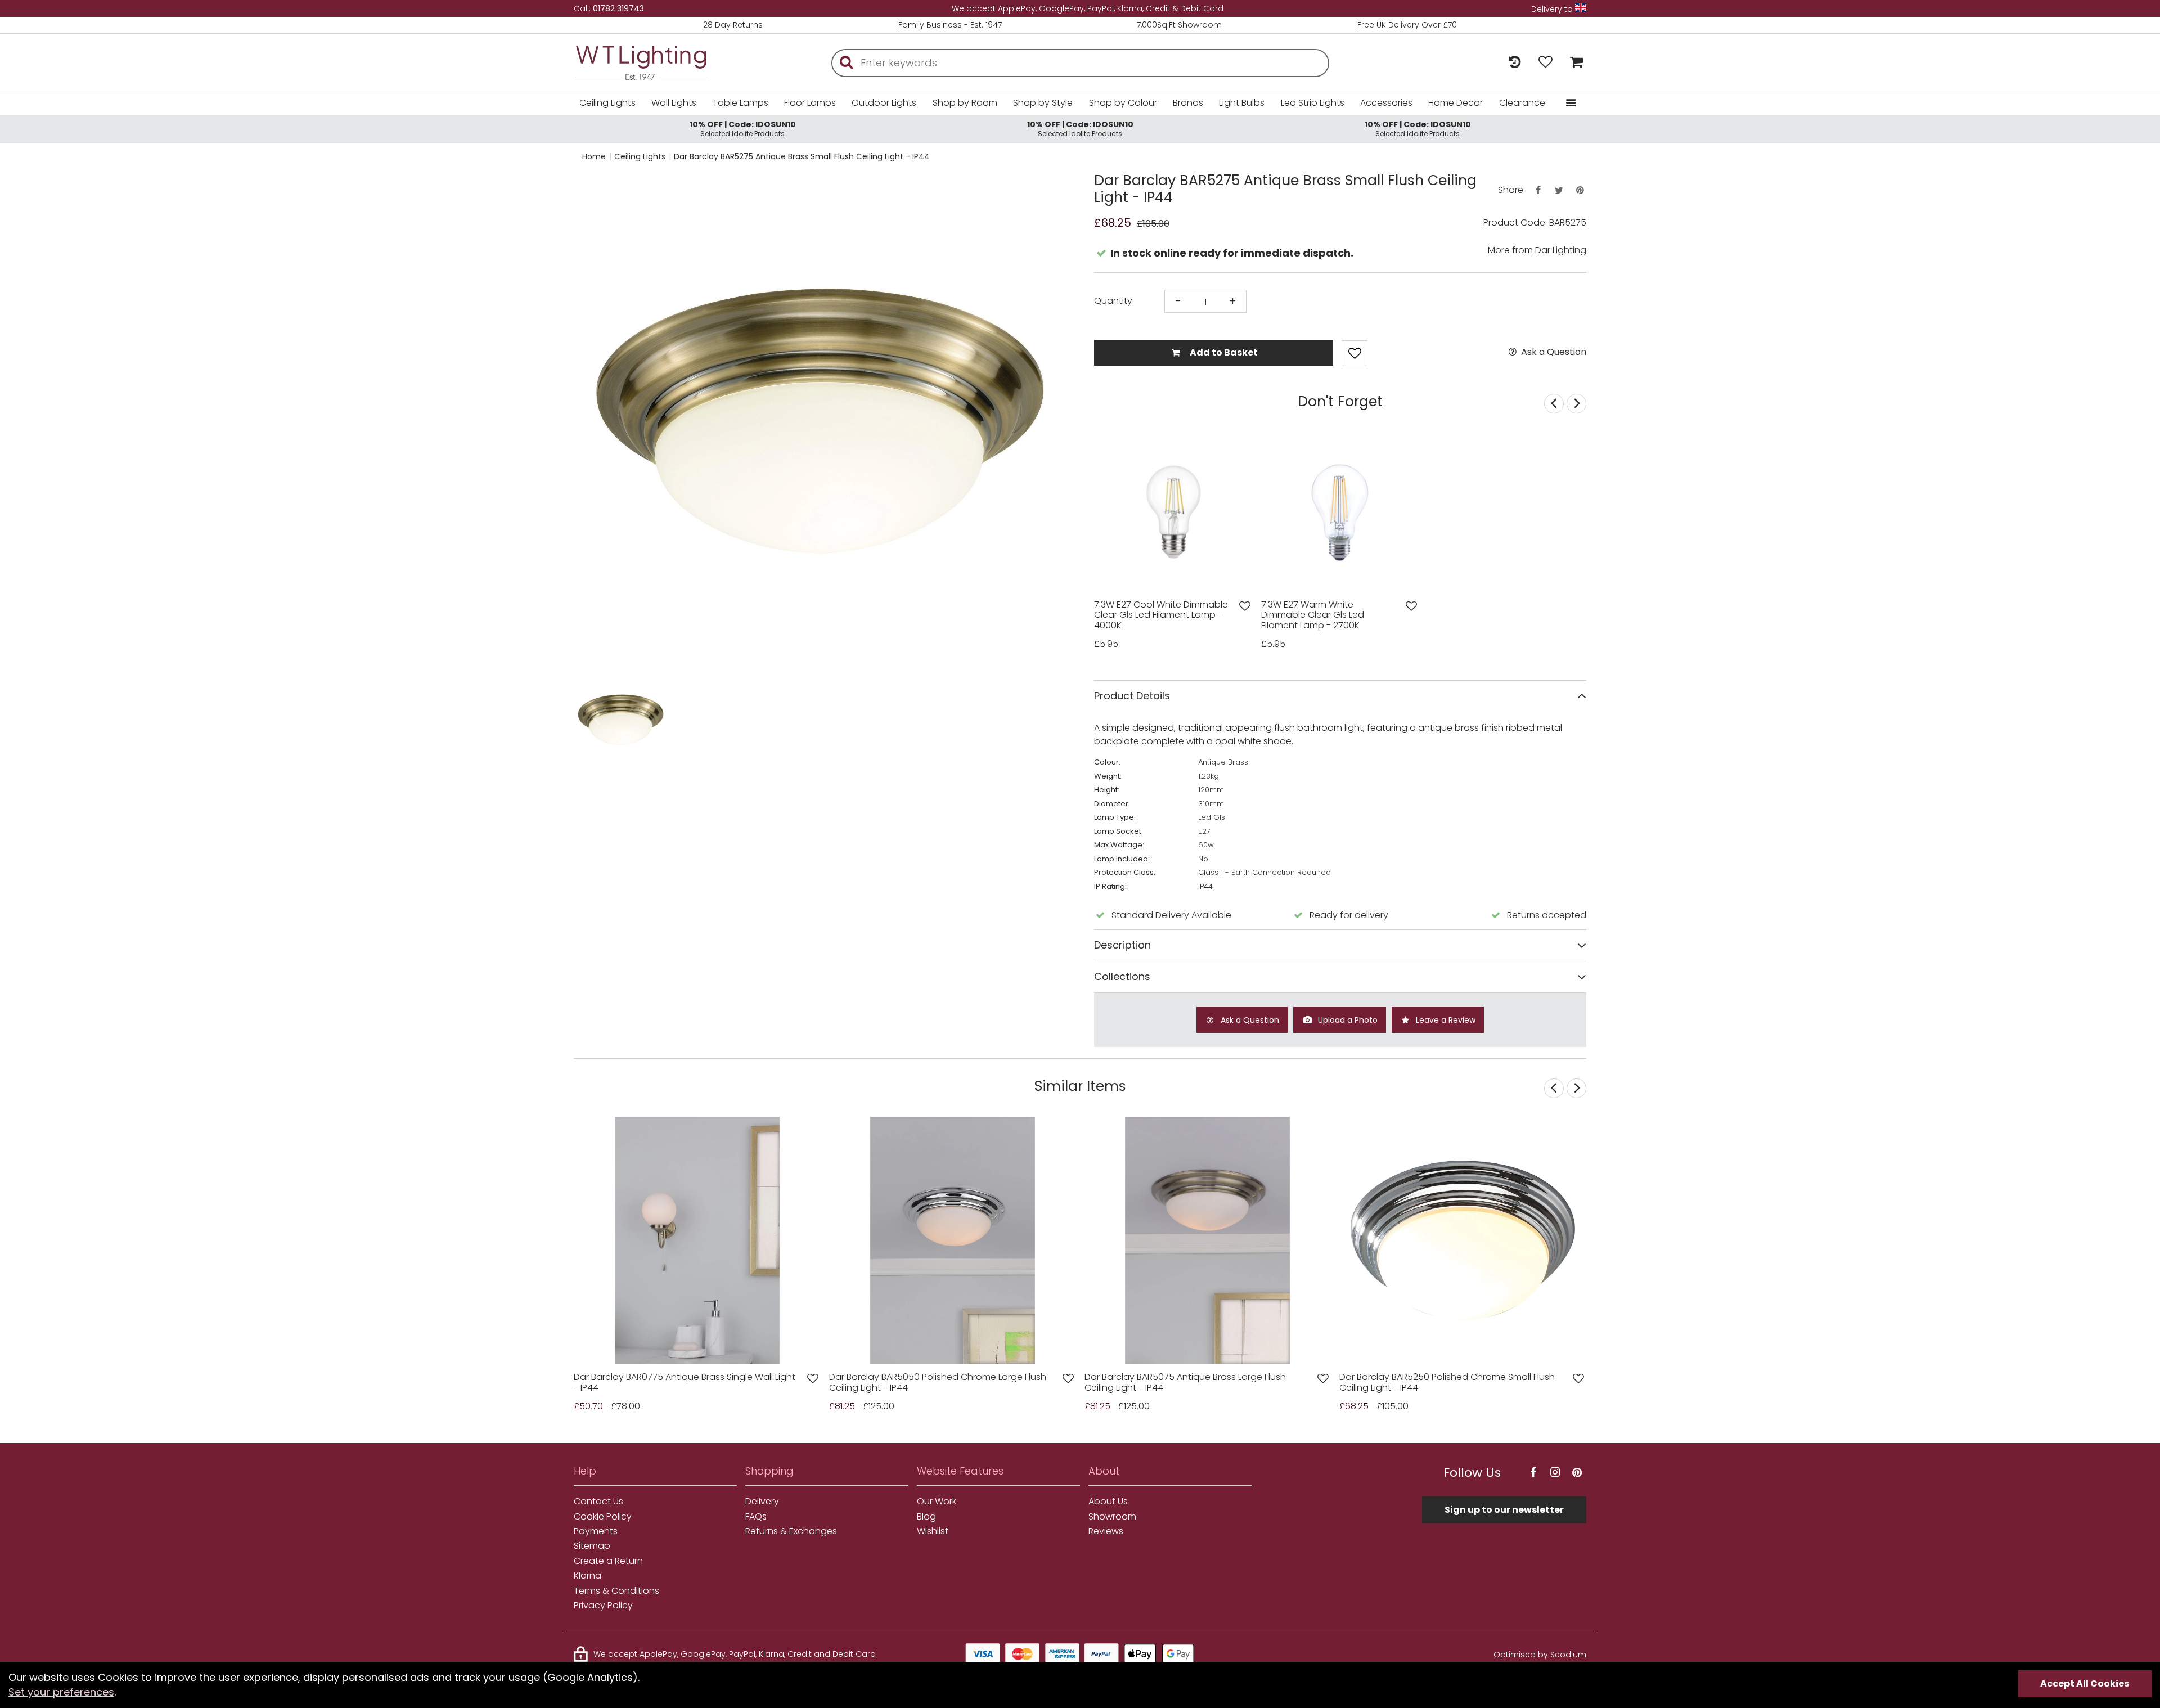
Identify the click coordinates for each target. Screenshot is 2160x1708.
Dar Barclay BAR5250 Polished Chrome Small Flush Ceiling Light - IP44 (1447, 1383)
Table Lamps (741, 103)
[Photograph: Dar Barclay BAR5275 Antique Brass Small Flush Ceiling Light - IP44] (820, 421)
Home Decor (1455, 103)
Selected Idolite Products (743, 129)
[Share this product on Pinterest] (1580, 190)
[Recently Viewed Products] (1515, 63)
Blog (926, 1517)
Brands (1188, 103)
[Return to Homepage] (658, 63)
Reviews (1106, 1531)
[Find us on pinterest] (1577, 1473)
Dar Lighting (1561, 250)
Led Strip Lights (1313, 103)
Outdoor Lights (884, 103)
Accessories (1386, 103)
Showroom (1112, 1517)
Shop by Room (965, 103)
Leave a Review (1444, 1020)
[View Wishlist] (1545, 63)
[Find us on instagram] (1555, 1473)
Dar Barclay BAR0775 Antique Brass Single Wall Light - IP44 (685, 1383)
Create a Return (608, 1561)
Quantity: (1114, 301)
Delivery (762, 1502)
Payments (596, 1531)
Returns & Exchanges (791, 1531)
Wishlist (933, 1531)
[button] (596, 720)
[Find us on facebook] (1533, 1473)
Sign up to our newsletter (1504, 1510)
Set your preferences (61, 1692)
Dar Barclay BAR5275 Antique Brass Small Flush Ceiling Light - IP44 (802, 156)
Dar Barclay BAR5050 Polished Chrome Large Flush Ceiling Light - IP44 (938, 1383)
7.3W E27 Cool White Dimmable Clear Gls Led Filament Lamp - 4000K (1161, 615)
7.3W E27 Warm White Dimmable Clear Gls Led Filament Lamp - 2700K (1313, 615)
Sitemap (592, 1546)
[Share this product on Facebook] (1538, 190)
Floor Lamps (810, 103)
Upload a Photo (1347, 1020)
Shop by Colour (1123, 103)
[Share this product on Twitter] (1559, 190)
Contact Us (598, 1502)
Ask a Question (1552, 352)
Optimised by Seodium (1540, 1655)
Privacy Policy (603, 1606)
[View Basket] (1574, 63)
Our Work (937, 1502)
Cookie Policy (603, 1517)
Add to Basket (1223, 352)
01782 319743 (618, 8)
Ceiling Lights (607, 103)
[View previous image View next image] (697, 1240)
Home (594, 156)
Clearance (1522, 103)
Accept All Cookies (2085, 1684)
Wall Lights (674, 103)
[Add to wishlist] (1245, 606)
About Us (1108, 1502)
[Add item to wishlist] (1354, 353)
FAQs (756, 1517)
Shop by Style (1043, 103)
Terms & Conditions (616, 1591)
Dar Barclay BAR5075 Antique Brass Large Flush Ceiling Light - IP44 (1185, 1383)
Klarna (588, 1576)
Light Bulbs (1242, 103)
